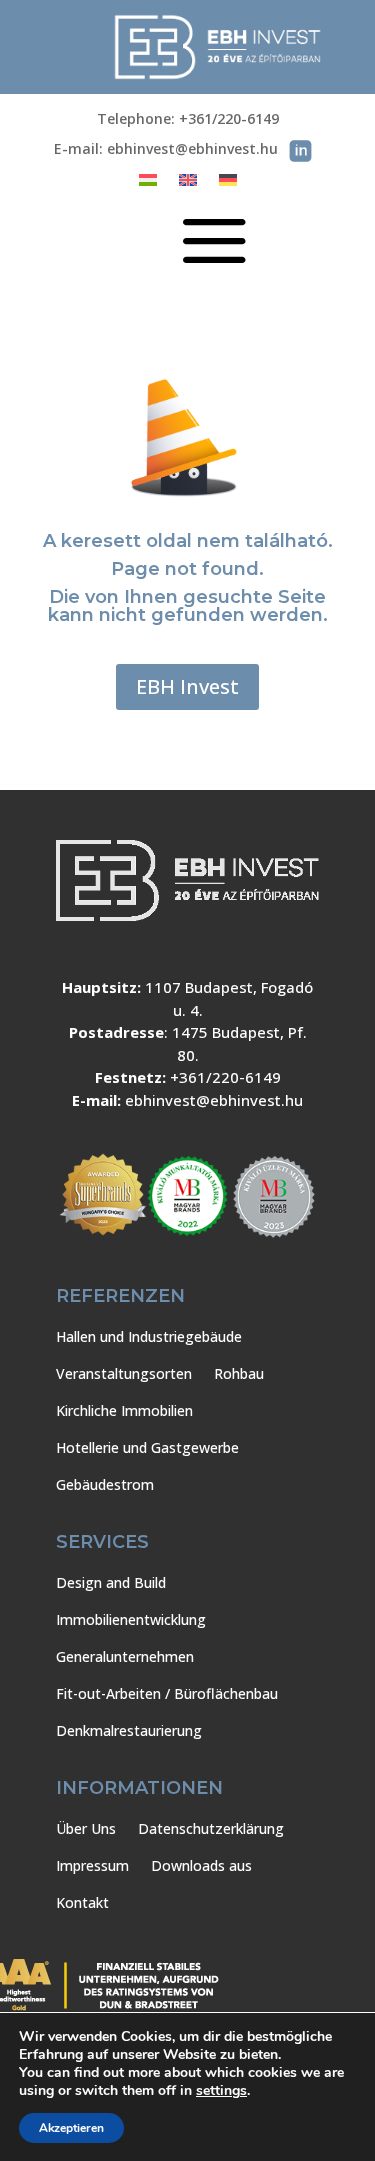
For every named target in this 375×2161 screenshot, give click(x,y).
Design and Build (111, 1582)
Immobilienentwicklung (131, 1619)
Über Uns (86, 1828)
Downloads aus (201, 1865)
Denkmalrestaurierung (129, 1730)
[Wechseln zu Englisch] (188, 184)
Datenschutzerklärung (211, 1828)
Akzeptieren (71, 2128)
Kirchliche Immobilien (124, 1410)
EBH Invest (187, 686)
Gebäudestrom (105, 1484)
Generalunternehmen (125, 1656)
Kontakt (82, 1902)
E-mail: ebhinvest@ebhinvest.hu (166, 150)
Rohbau (239, 1373)
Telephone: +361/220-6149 (188, 120)
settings (221, 2091)
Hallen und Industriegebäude (149, 1336)
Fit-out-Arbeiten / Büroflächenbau (167, 1693)
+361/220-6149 (225, 1077)
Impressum (92, 1865)
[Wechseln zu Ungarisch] (148, 184)
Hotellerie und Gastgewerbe (147, 1447)
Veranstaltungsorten (124, 1373)
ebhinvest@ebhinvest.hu (214, 1100)
